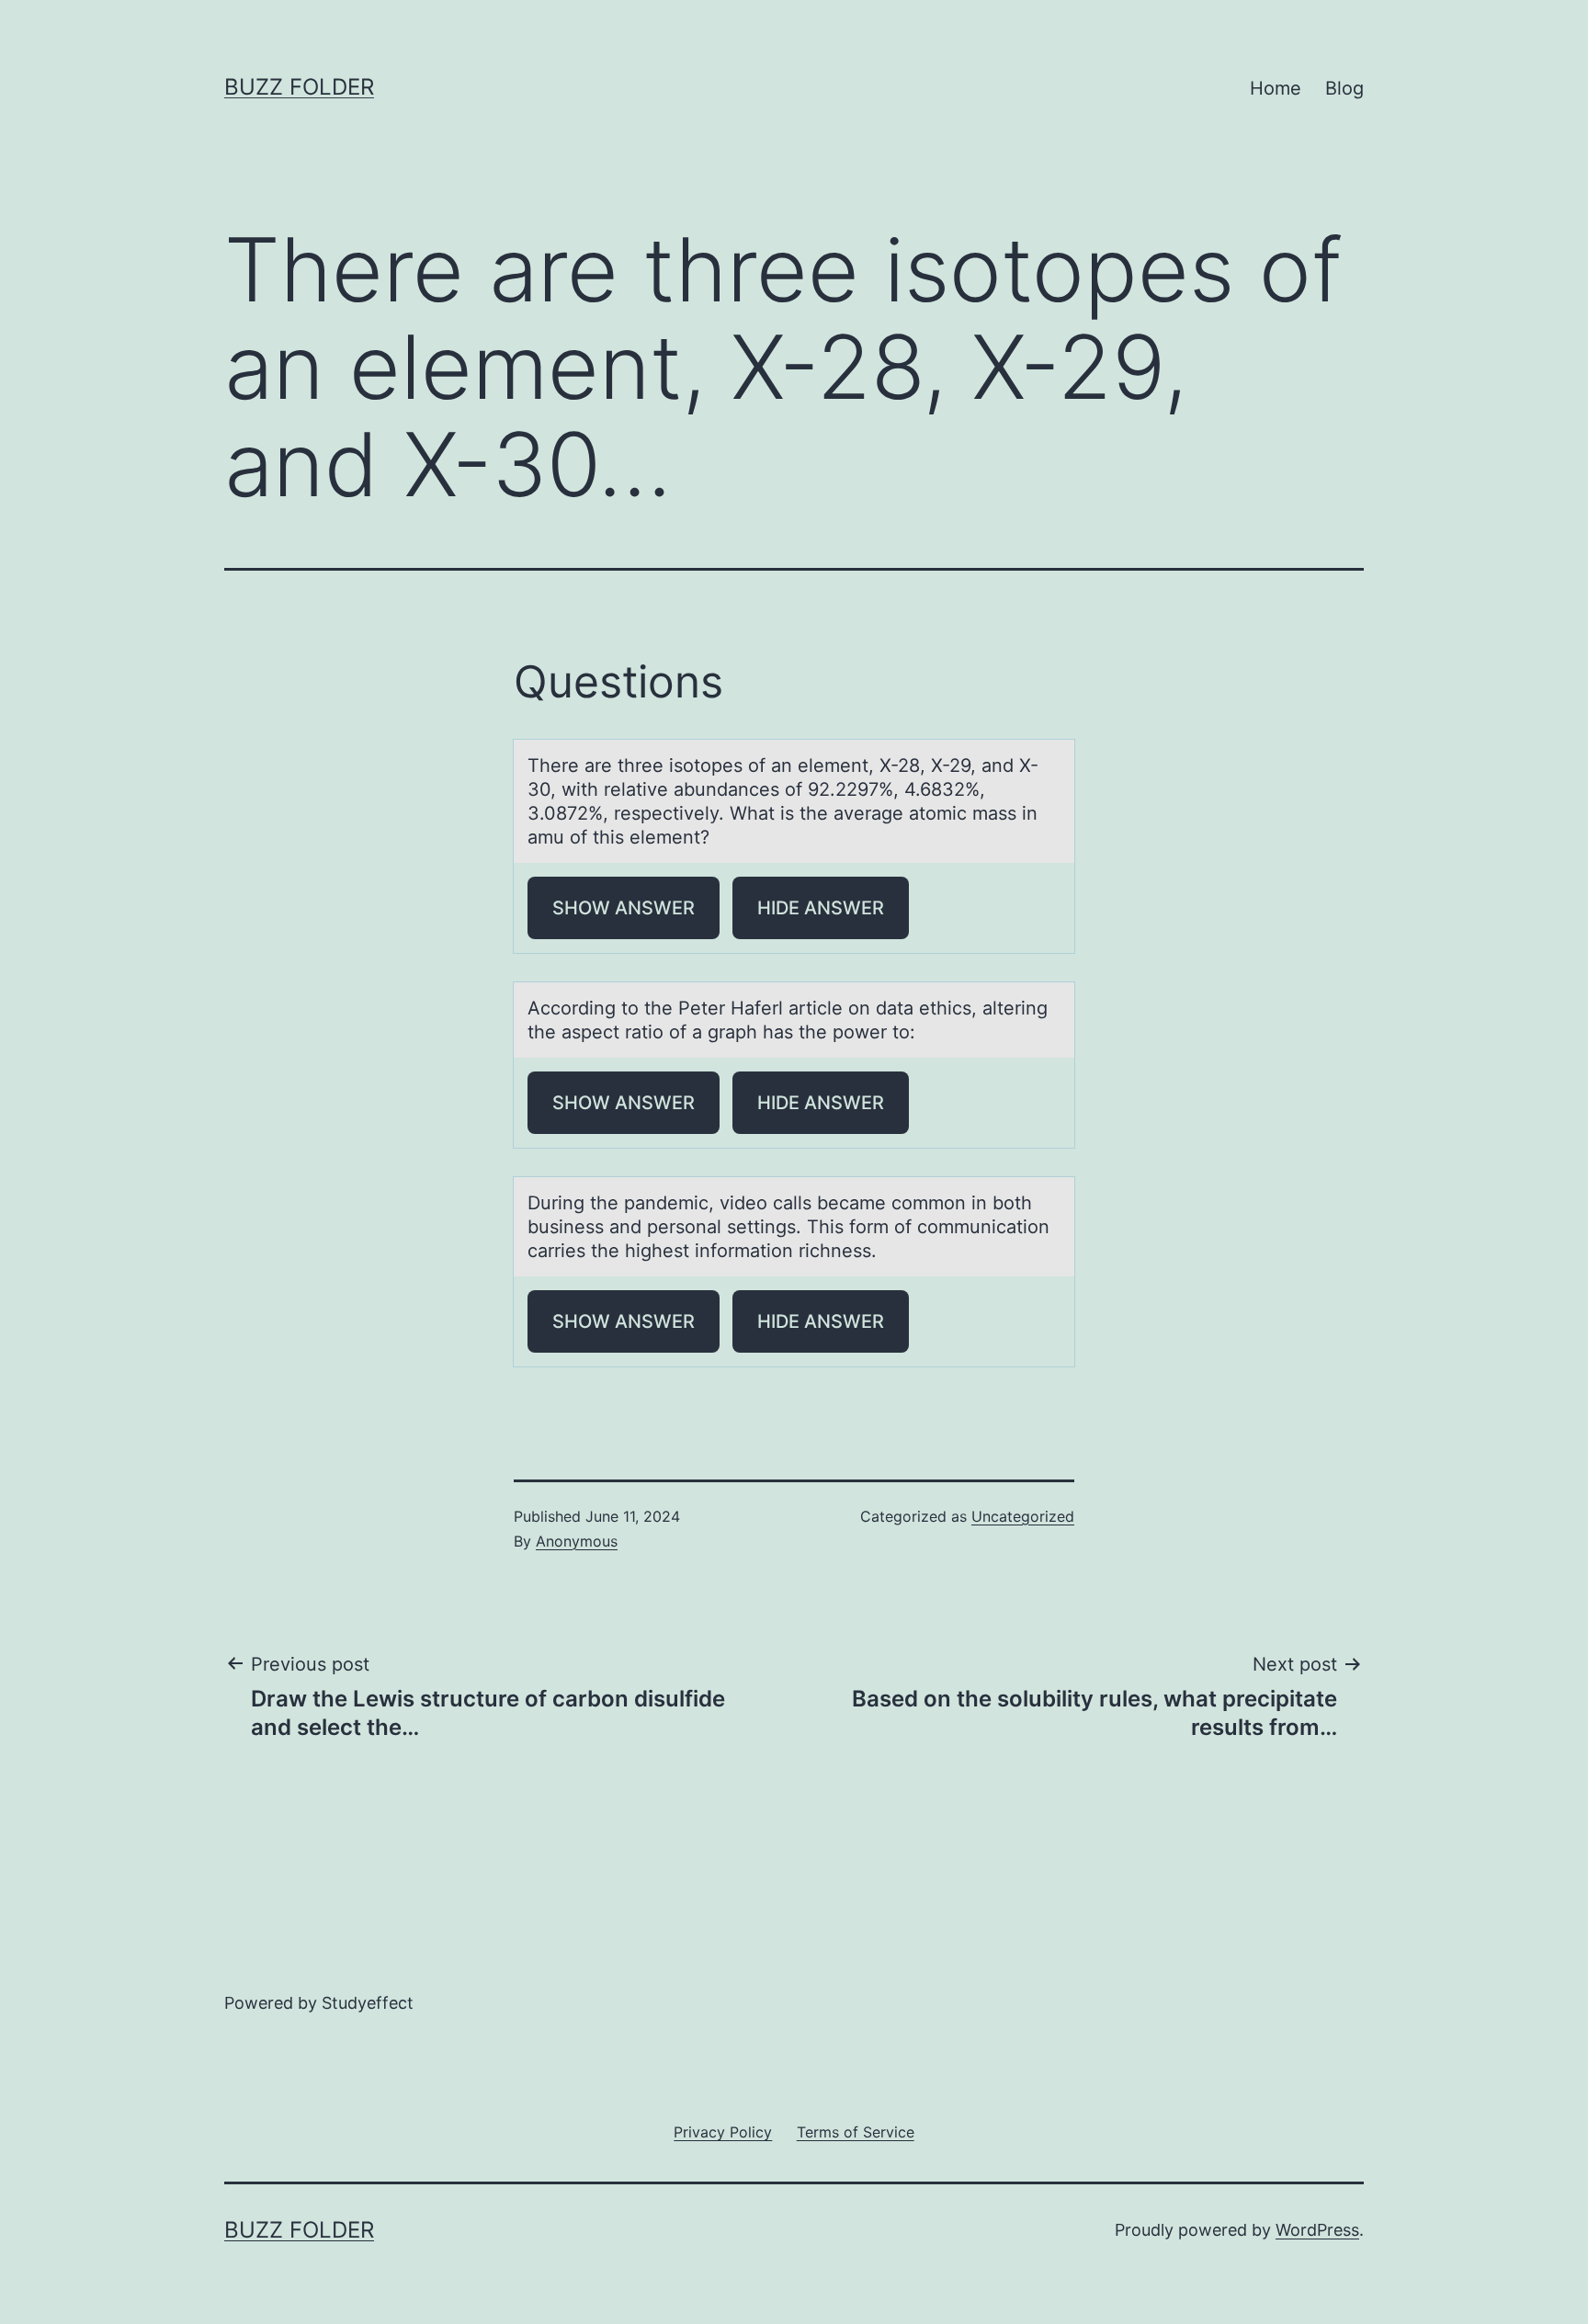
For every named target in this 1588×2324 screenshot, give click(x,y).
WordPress (1317, 2230)
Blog (1344, 88)
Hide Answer (821, 908)
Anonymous (577, 1541)
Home (1276, 88)
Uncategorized (1023, 1516)
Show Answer (624, 908)
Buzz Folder (299, 87)
